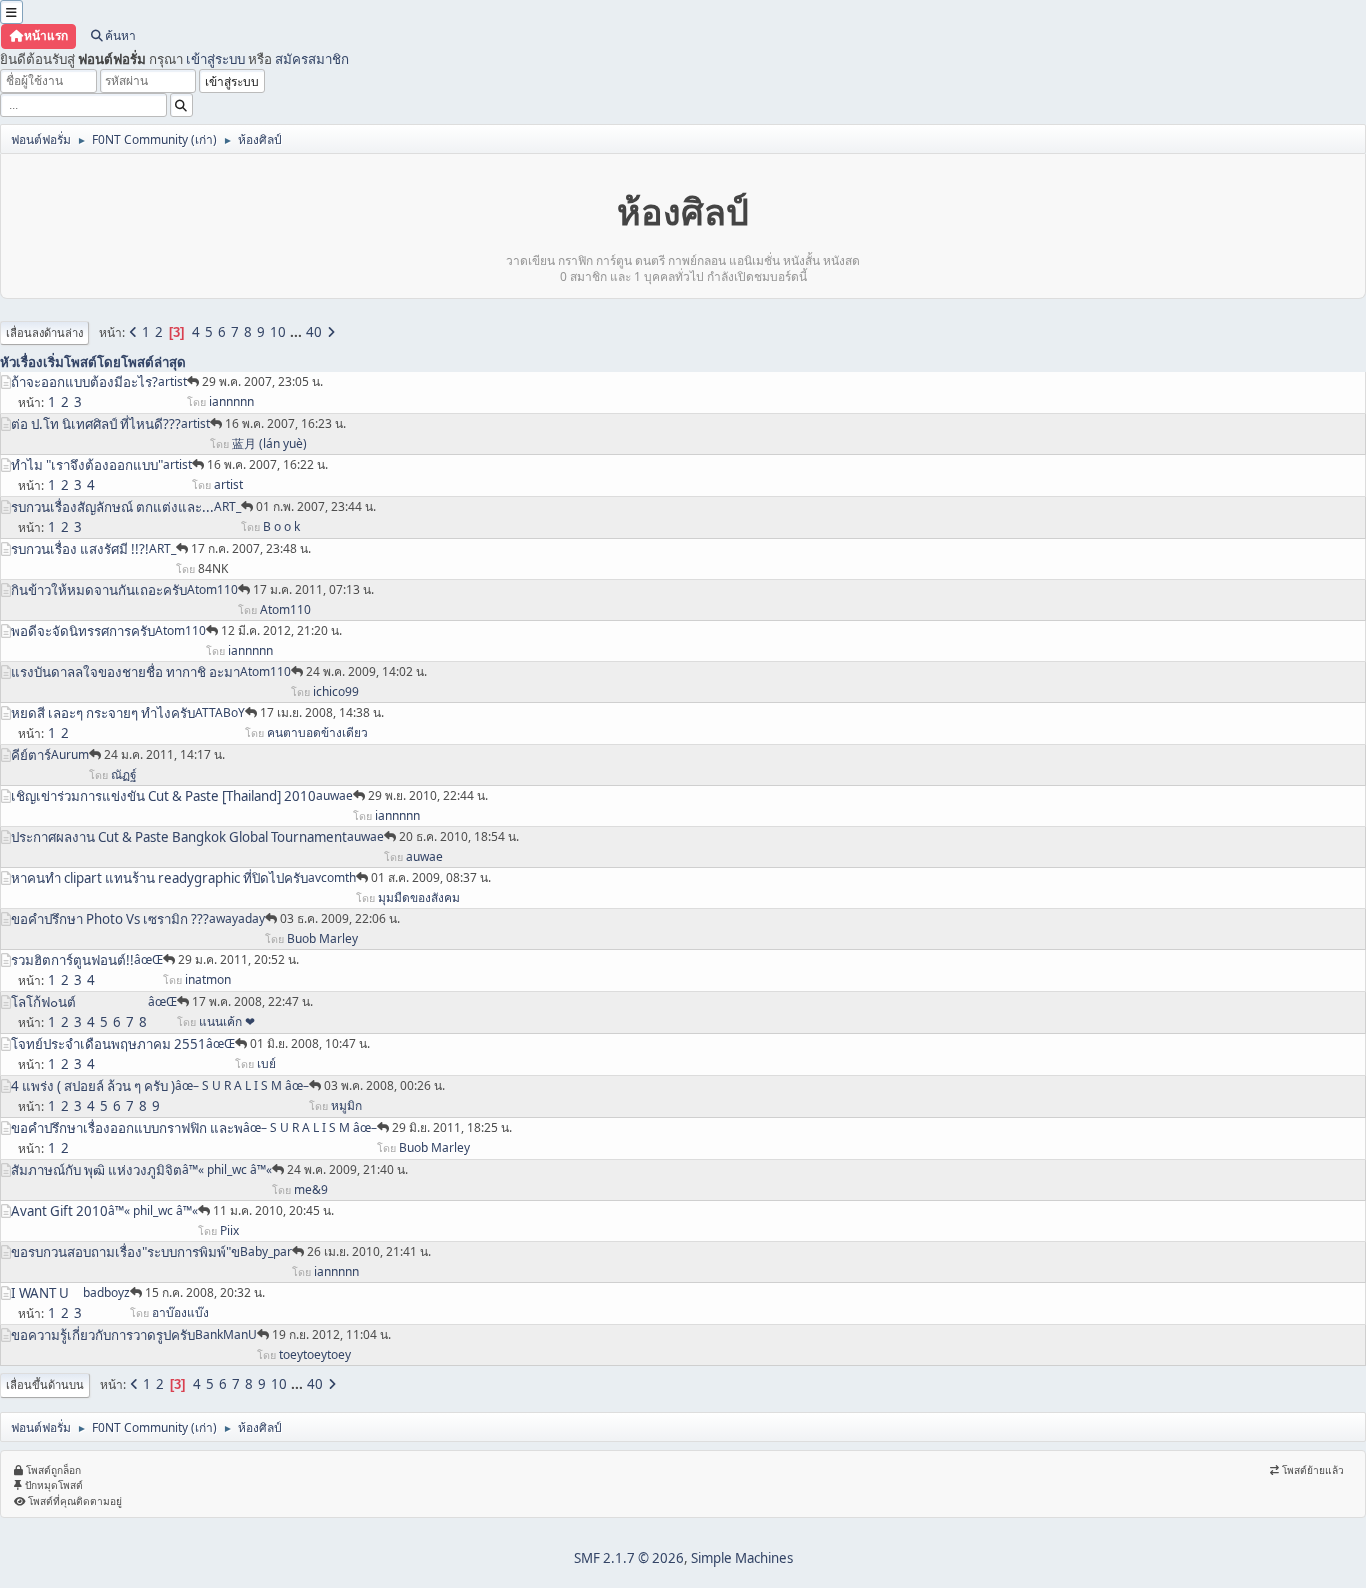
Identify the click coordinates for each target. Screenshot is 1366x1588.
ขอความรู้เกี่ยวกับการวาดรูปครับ (103, 1335)
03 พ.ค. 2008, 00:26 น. (384, 1085)
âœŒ (148, 959)
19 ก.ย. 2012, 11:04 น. (331, 1334)
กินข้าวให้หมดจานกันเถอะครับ (99, 590)
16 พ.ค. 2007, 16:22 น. (267, 464)
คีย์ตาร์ (31, 755)
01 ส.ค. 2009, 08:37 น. (431, 877)
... (297, 332)
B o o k (281, 526)
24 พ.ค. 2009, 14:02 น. (366, 671)
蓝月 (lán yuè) (269, 443)
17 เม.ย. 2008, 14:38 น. (322, 712)
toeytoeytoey (315, 1354)
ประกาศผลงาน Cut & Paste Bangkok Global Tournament (179, 837)
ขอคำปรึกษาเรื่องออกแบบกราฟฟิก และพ (127, 1128)
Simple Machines (742, 1558)
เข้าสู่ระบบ (215, 59)
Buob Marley (322, 938)
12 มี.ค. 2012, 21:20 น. (281, 630)
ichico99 (336, 691)
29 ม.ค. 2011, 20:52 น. (238, 959)
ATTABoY (220, 712)
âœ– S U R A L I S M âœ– (242, 1085)
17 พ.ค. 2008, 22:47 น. (252, 1001)
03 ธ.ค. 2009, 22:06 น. (340, 918)
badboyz (106, 1292)
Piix (229, 1230)
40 (314, 332)
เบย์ (266, 1063)
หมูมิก (346, 1105)
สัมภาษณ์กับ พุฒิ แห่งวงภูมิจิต (96, 1170)
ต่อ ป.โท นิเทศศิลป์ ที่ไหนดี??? (96, 424)
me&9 (311, 1189)
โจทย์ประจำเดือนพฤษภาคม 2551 (108, 1044)
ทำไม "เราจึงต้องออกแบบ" (87, 465)
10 (278, 332)
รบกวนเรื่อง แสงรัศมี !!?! (80, 549)
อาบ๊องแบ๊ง (180, 1312)
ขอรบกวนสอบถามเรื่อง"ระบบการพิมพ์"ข (125, 1252)
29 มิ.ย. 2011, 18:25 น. (452, 1127)
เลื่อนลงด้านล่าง (44, 332)
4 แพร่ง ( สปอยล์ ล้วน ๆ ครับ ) (93, 1086)
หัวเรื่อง (21, 362)
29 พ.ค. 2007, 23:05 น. (262, 381)
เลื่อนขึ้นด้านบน (45, 1384)
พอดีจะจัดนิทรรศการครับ (83, 631)
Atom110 (212, 589)
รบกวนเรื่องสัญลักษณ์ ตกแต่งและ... (112, 507)
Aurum (70, 754)
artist (172, 381)
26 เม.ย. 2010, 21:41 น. (369, 1251)
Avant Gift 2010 (59, 1211)
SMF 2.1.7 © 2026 (629, 1558)
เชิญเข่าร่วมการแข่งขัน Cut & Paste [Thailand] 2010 (163, 796)
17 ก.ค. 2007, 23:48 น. (251, 548)
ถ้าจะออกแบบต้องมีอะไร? (84, 382)
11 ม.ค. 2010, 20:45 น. (273, 1210)
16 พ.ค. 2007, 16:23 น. (285, 423)
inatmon (208, 979)
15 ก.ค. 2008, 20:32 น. (205, 1292)
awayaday (237, 918)
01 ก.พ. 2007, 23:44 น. (316, 506)
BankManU (226, 1334)
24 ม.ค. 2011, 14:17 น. (164, 754)
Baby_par (266, 1251)
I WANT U (40, 1293)
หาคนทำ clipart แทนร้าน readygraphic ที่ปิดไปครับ (159, 878)
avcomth (332, 877)
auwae (334, 795)
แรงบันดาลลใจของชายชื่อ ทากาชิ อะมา (125, 672)
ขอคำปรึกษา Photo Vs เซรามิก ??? (110, 919)
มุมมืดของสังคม (419, 897)
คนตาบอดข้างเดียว (317, 732)
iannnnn (231, 401)
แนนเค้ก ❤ (227, 1021)
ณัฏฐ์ (124, 774)
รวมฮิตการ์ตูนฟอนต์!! (72, 960)
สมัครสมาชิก (312, 59)
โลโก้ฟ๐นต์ (43, 1002)
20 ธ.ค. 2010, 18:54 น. (459, 836)
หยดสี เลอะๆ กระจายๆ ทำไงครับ (103, 713)
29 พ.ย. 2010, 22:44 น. (428, 795)
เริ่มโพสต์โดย (82, 362)
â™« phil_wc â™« (227, 1169)
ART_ (227, 506)
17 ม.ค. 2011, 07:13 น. (313, 589)
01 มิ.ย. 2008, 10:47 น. (310, 1043)
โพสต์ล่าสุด (153, 362)
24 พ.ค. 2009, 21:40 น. (347, 1169)
